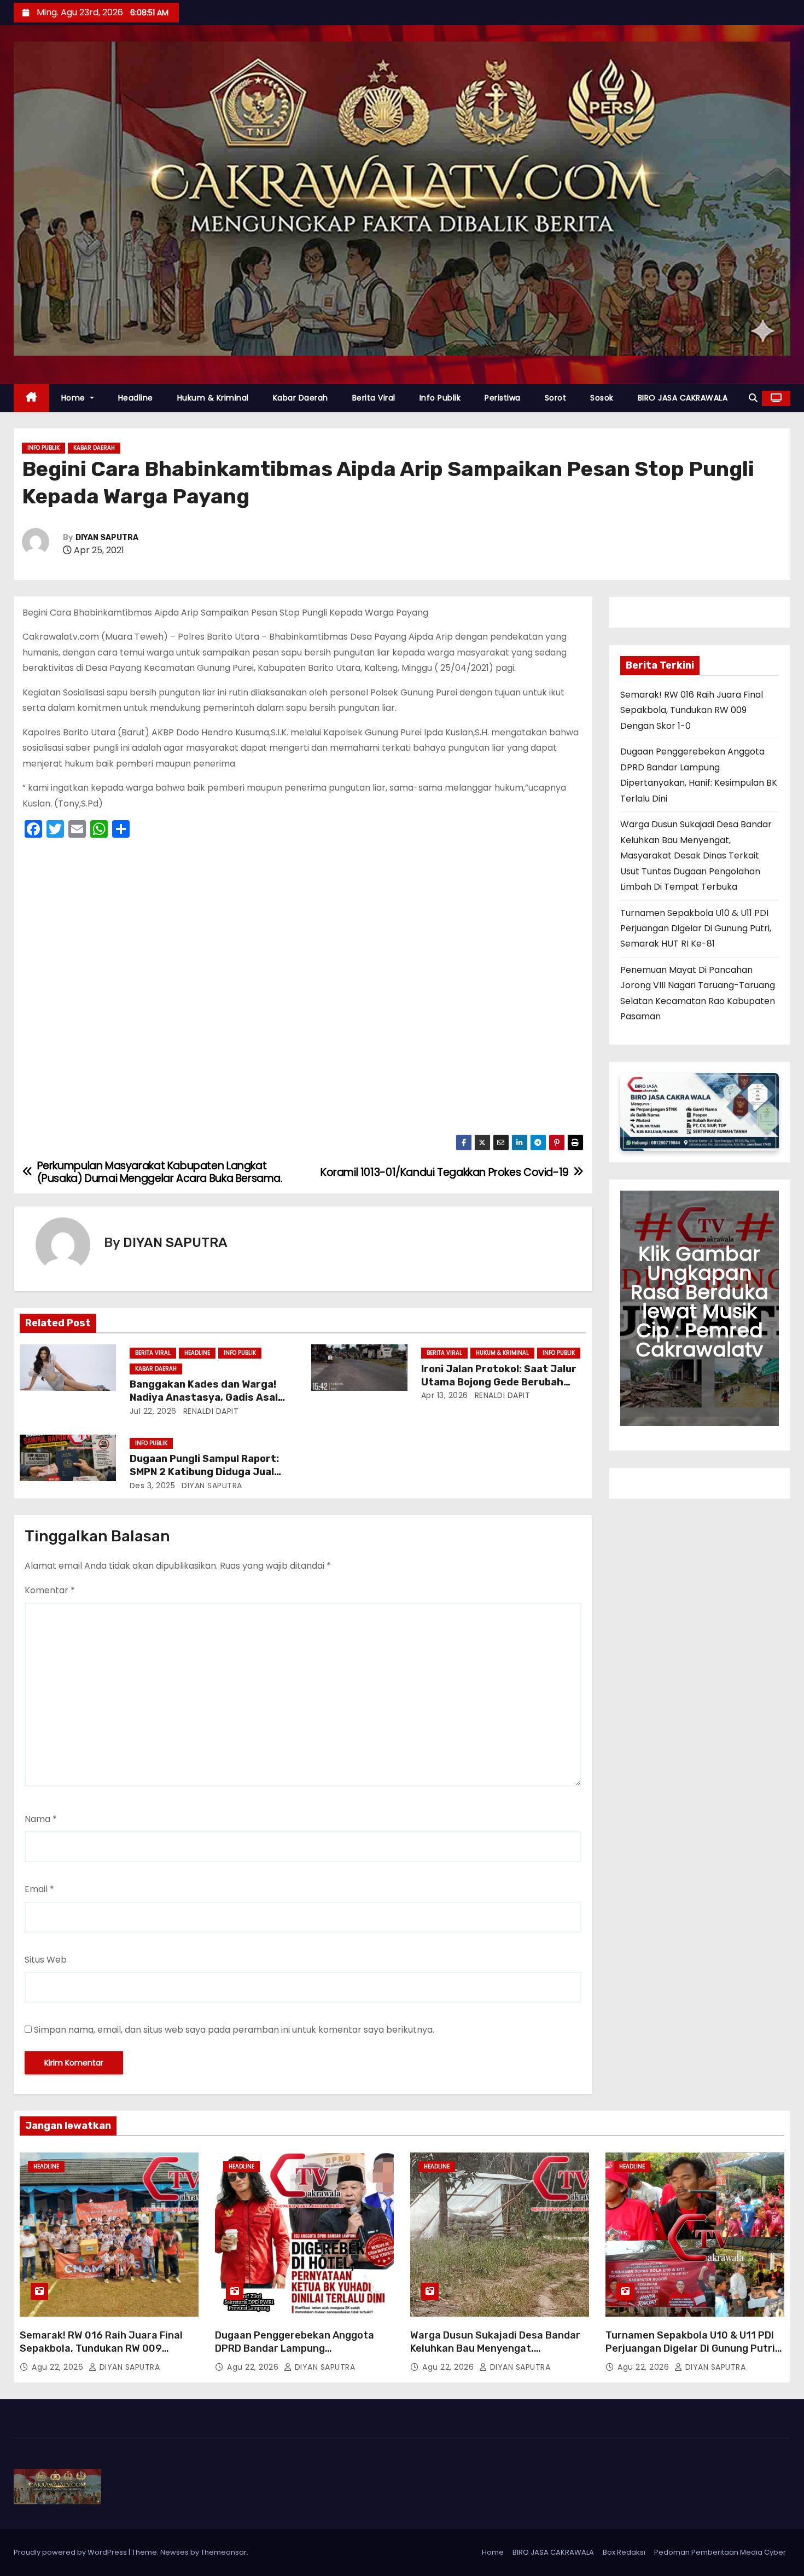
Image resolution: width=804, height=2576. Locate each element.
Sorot (556, 398)
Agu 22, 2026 (59, 2367)
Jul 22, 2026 (153, 1411)
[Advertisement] (303, 990)
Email (39, 1889)
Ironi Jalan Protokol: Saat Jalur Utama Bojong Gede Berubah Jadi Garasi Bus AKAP (499, 1382)
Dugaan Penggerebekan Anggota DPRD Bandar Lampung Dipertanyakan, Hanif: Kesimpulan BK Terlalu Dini (304, 2355)
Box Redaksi (624, 2552)
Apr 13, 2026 (445, 1395)
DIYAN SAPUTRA (107, 538)
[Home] (31, 398)
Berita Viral (374, 398)
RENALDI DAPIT (209, 1411)
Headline (136, 398)
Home (75, 398)
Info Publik (440, 398)
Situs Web (46, 1960)
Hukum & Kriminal (213, 398)
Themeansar (224, 2552)
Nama (41, 1819)
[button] (753, 398)
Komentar (50, 1590)
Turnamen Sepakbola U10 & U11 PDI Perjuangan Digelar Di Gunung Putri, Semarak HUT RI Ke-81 (696, 929)
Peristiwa (503, 398)
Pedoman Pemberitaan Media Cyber (720, 2552)
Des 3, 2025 (153, 1486)
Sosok (602, 398)
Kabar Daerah (301, 398)
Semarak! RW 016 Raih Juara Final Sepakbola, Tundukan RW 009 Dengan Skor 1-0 (692, 710)
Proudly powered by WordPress (71, 2552)
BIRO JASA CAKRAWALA (683, 398)
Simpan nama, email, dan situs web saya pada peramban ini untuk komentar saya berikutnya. (234, 2030)
